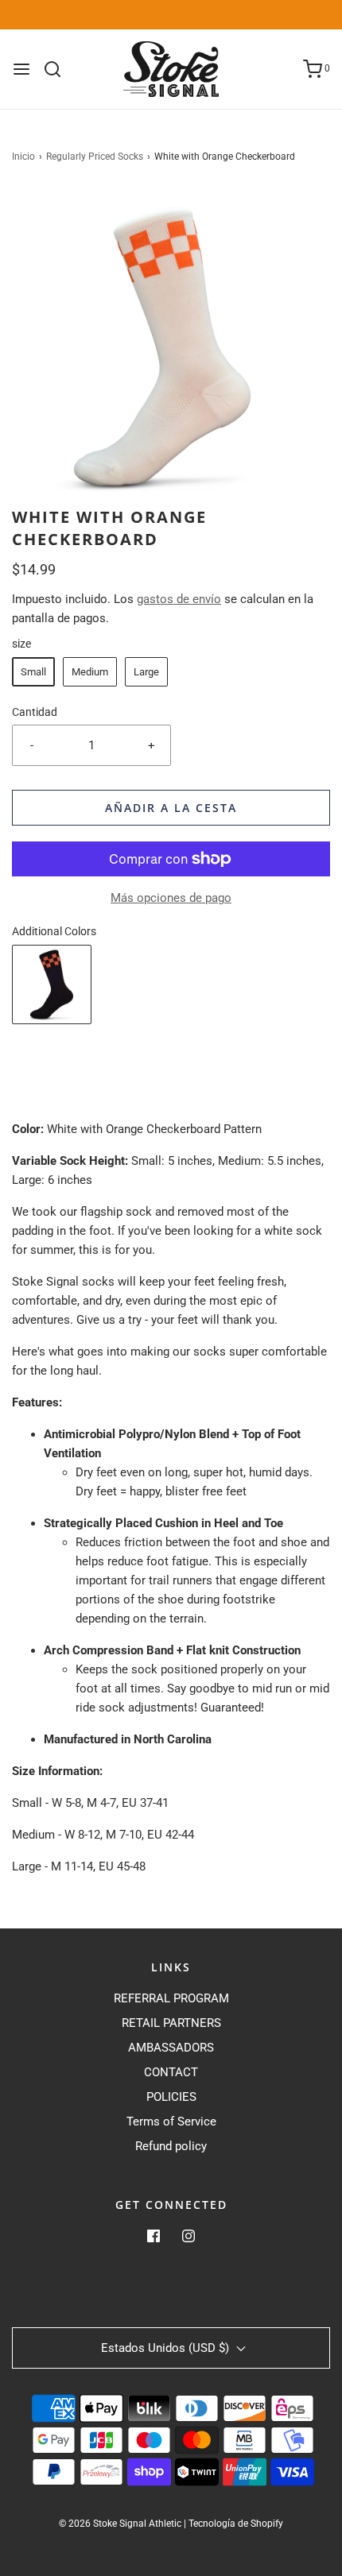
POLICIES (171, 2097)
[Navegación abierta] (21, 69)
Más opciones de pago (171, 898)
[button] (171, 347)
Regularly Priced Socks (95, 157)
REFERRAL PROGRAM (171, 1998)
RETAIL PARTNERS (171, 2023)
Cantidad (35, 712)
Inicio (23, 157)
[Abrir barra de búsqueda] (58, 69)
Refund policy (171, 2146)
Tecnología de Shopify (236, 2524)
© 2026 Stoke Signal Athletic (120, 2524)
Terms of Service (171, 2122)
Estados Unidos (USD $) (167, 2348)
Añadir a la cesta (171, 808)
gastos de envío (179, 599)
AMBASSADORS (171, 2048)
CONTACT (171, 2072)
